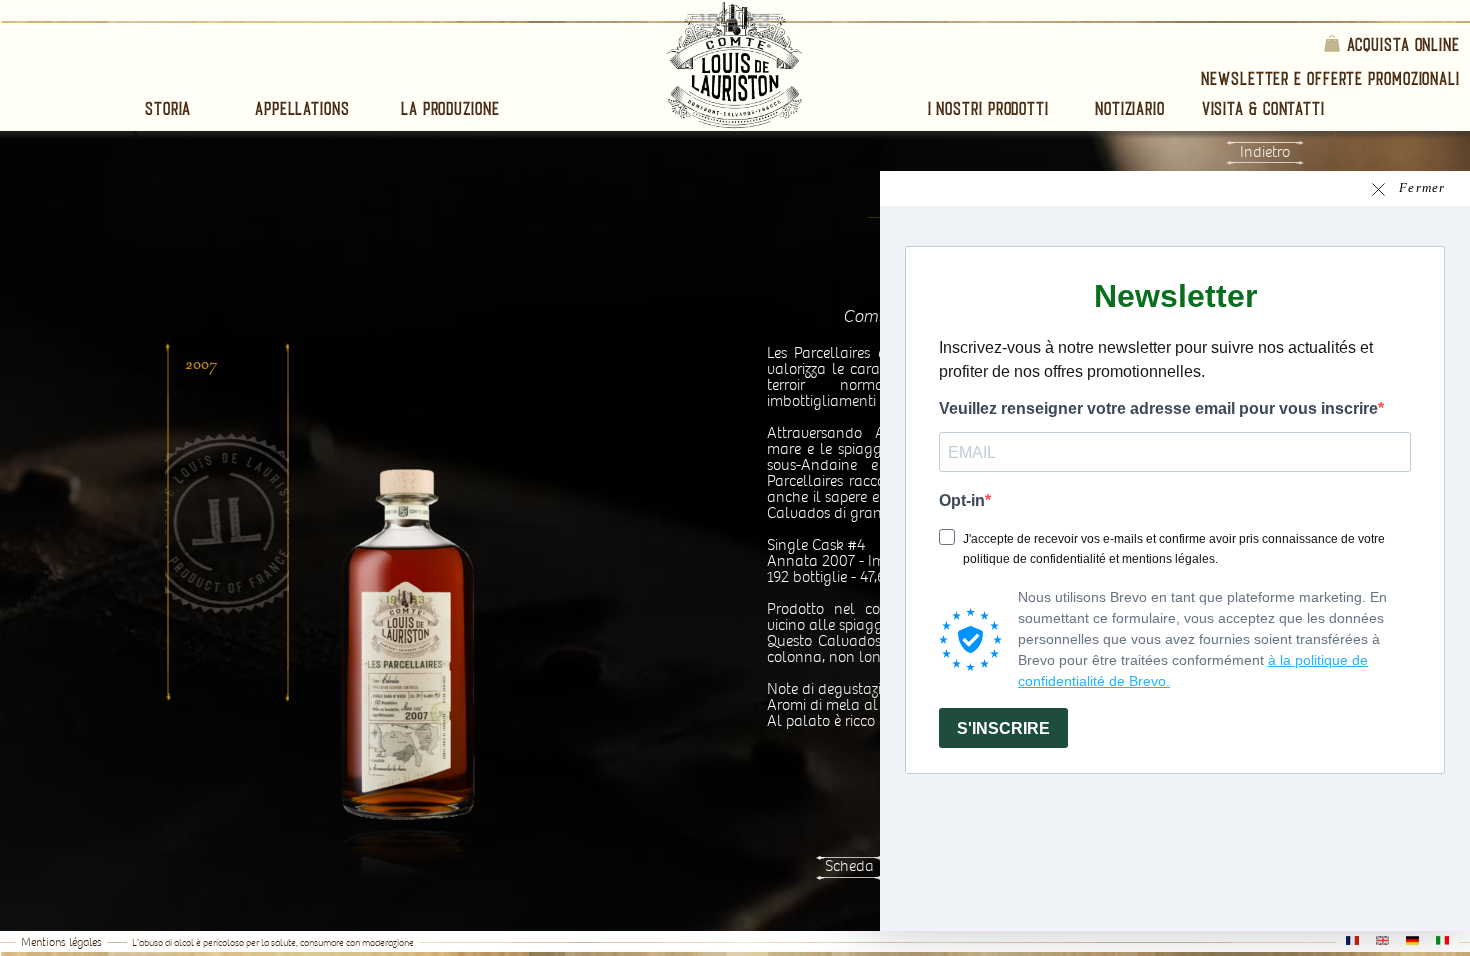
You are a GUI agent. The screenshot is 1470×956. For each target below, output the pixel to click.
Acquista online (1404, 44)
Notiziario (1130, 108)
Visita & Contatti (1263, 108)
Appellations (302, 108)
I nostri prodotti (988, 108)
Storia (168, 108)
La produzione (450, 108)
